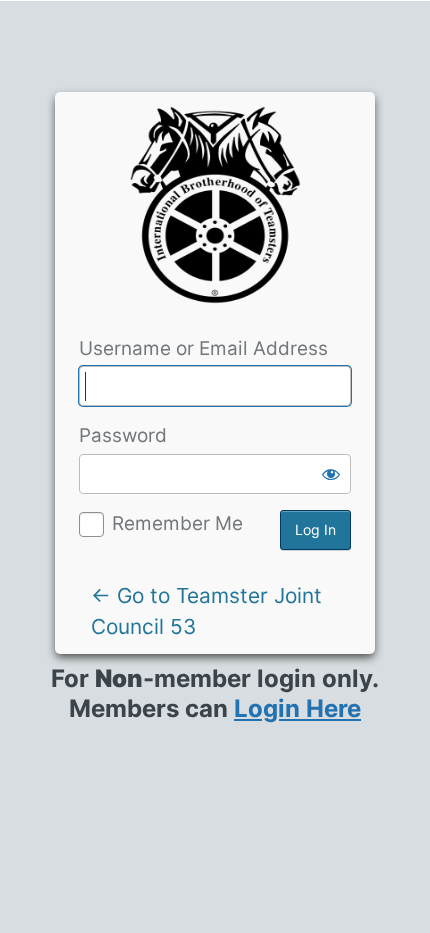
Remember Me (177, 523)
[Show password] (331, 474)
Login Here (297, 708)
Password (123, 435)
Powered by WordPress (215, 212)
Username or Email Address (203, 348)
